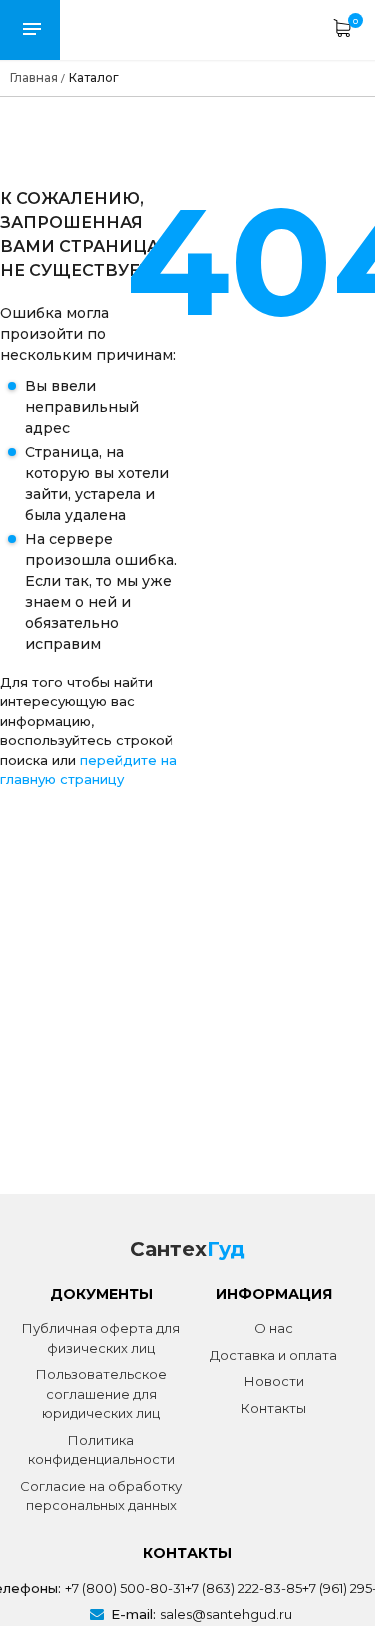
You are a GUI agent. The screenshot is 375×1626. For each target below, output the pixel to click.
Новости (274, 1381)
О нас (273, 1328)
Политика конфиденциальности (101, 1450)
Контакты (273, 1408)
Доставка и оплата (273, 1355)
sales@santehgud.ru (226, 1614)
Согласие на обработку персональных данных (101, 1496)
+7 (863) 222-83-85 (243, 1588)
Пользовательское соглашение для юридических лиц (101, 1393)
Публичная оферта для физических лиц (101, 1338)
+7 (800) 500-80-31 (125, 1588)
